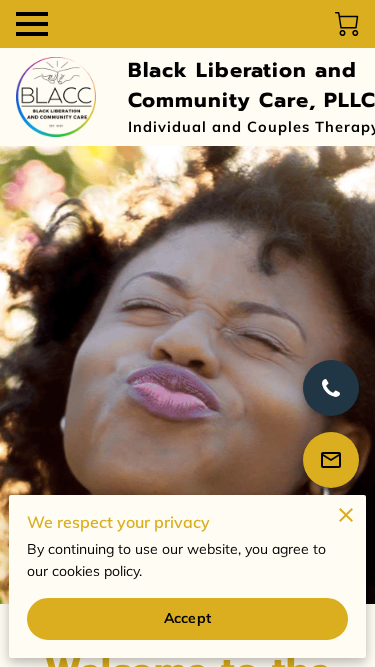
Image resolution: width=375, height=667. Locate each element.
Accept (187, 618)
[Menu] (32, 24)
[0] (347, 24)
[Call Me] (331, 388)
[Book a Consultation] (331, 460)
